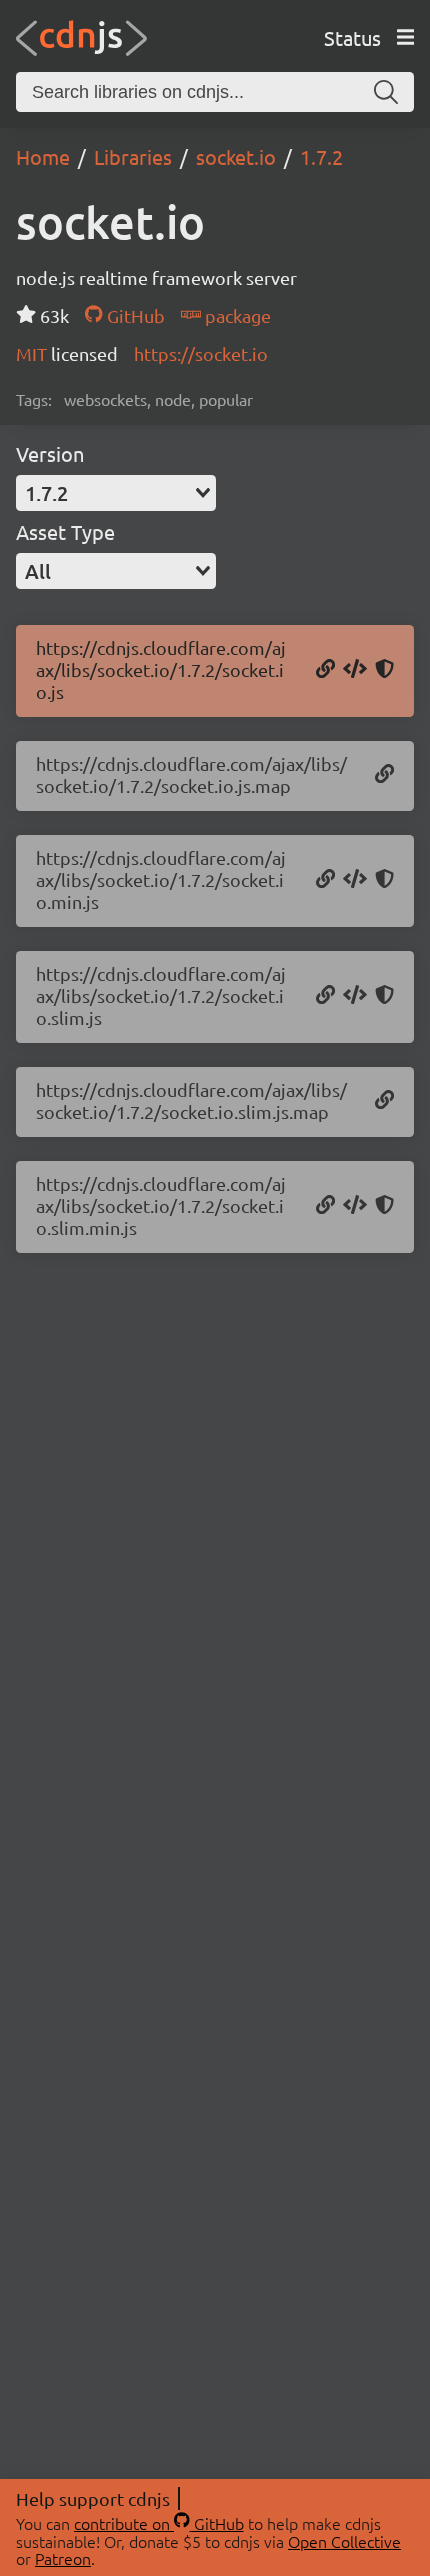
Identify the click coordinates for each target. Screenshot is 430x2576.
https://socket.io (201, 353)
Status (352, 37)
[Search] (386, 92)
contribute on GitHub (159, 2523)
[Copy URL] (325, 670)
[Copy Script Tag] (355, 670)
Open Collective (344, 2541)
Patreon (63, 2558)
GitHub (133, 315)
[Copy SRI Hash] (384, 670)
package (236, 315)
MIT (33, 353)
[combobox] (116, 493)
